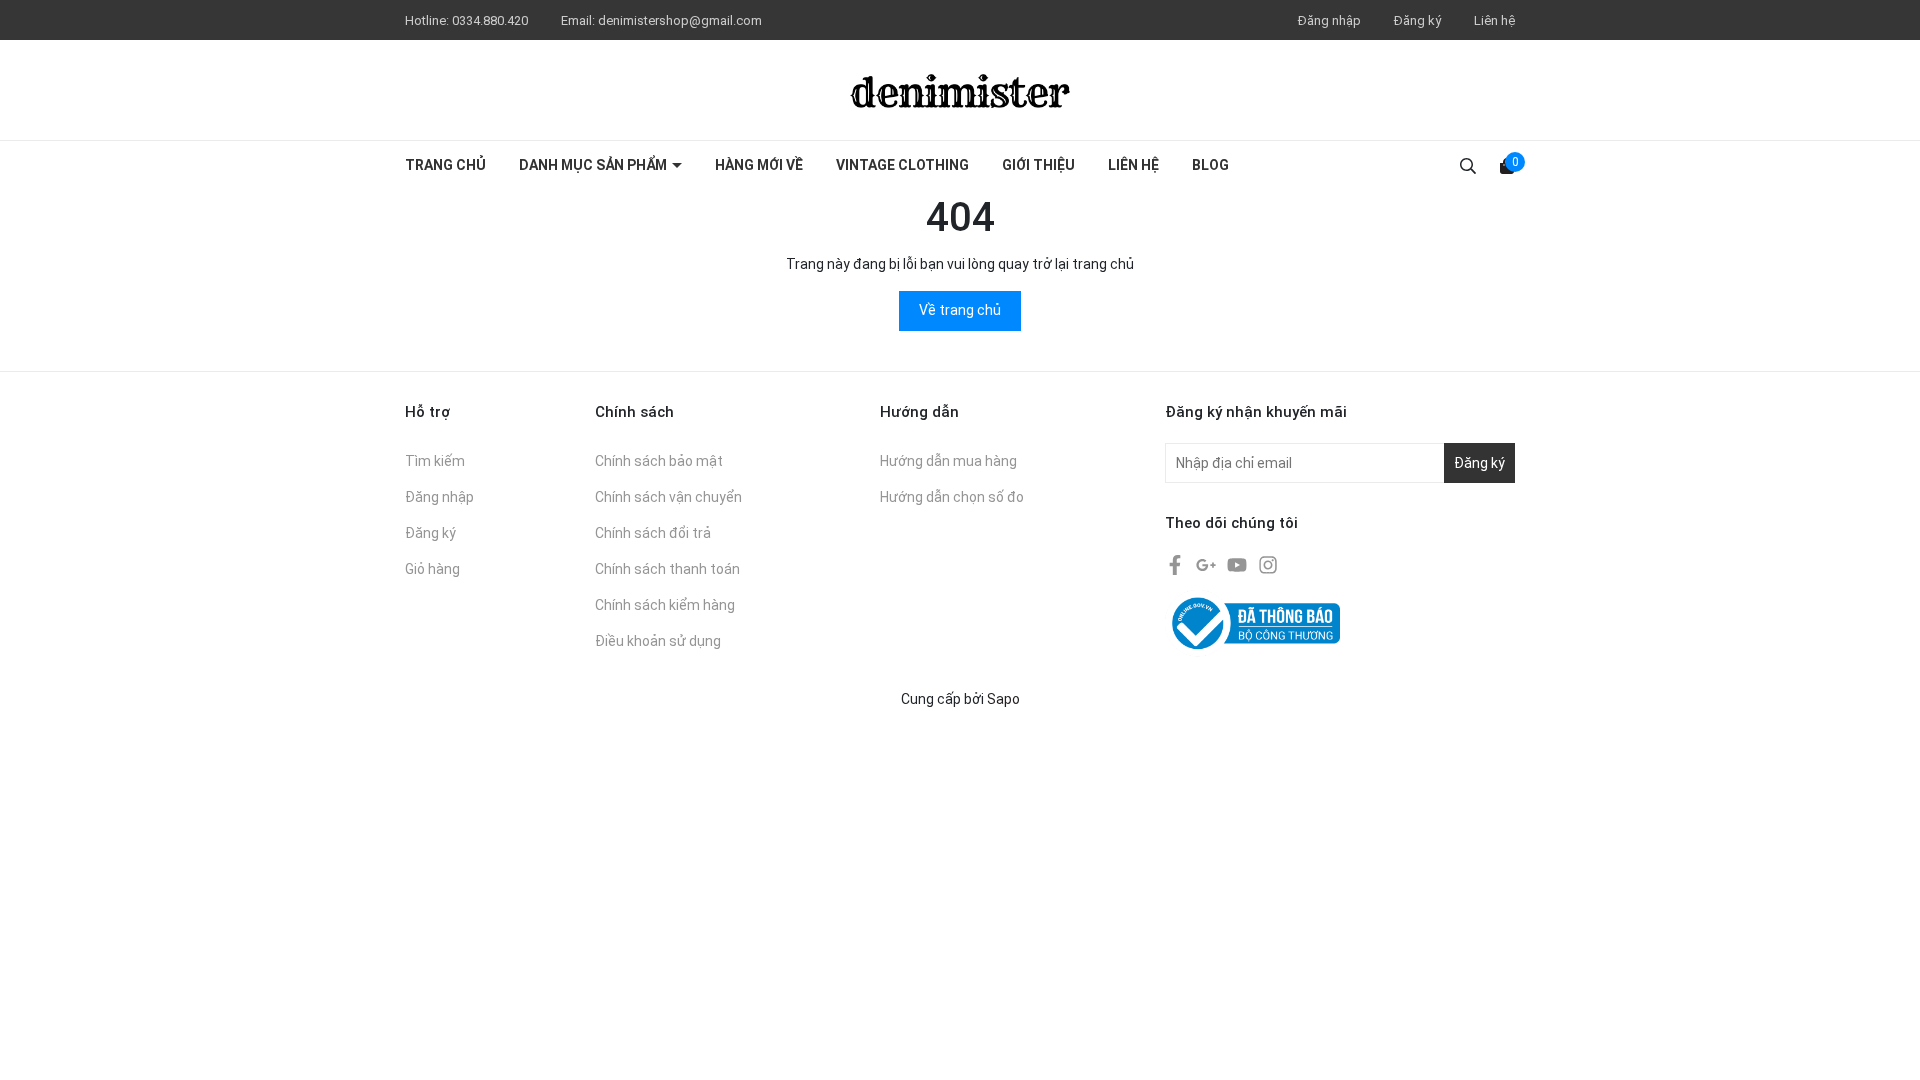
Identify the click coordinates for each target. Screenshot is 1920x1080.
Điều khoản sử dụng (658, 641)
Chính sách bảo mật (659, 461)
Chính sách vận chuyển (668, 497)
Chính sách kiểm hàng (665, 605)
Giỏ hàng (432, 569)
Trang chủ (445, 165)
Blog (1210, 165)
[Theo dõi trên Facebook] (1176, 564)
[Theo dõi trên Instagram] (1268, 564)
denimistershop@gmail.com (680, 20)
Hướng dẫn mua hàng (948, 461)
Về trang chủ (960, 310)
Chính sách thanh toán (667, 569)
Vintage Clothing (902, 165)
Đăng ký (1417, 20)
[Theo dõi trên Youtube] (1238, 564)
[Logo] (960, 90)
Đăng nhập (1329, 20)
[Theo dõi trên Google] (1207, 564)
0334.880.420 (491, 20)
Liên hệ (1494, 20)
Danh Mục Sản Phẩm (594, 165)
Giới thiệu (1038, 165)
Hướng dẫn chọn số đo (952, 497)
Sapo (1003, 699)
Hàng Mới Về (759, 165)
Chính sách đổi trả (653, 533)
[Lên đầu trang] (1885, 1045)
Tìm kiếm (435, 461)
